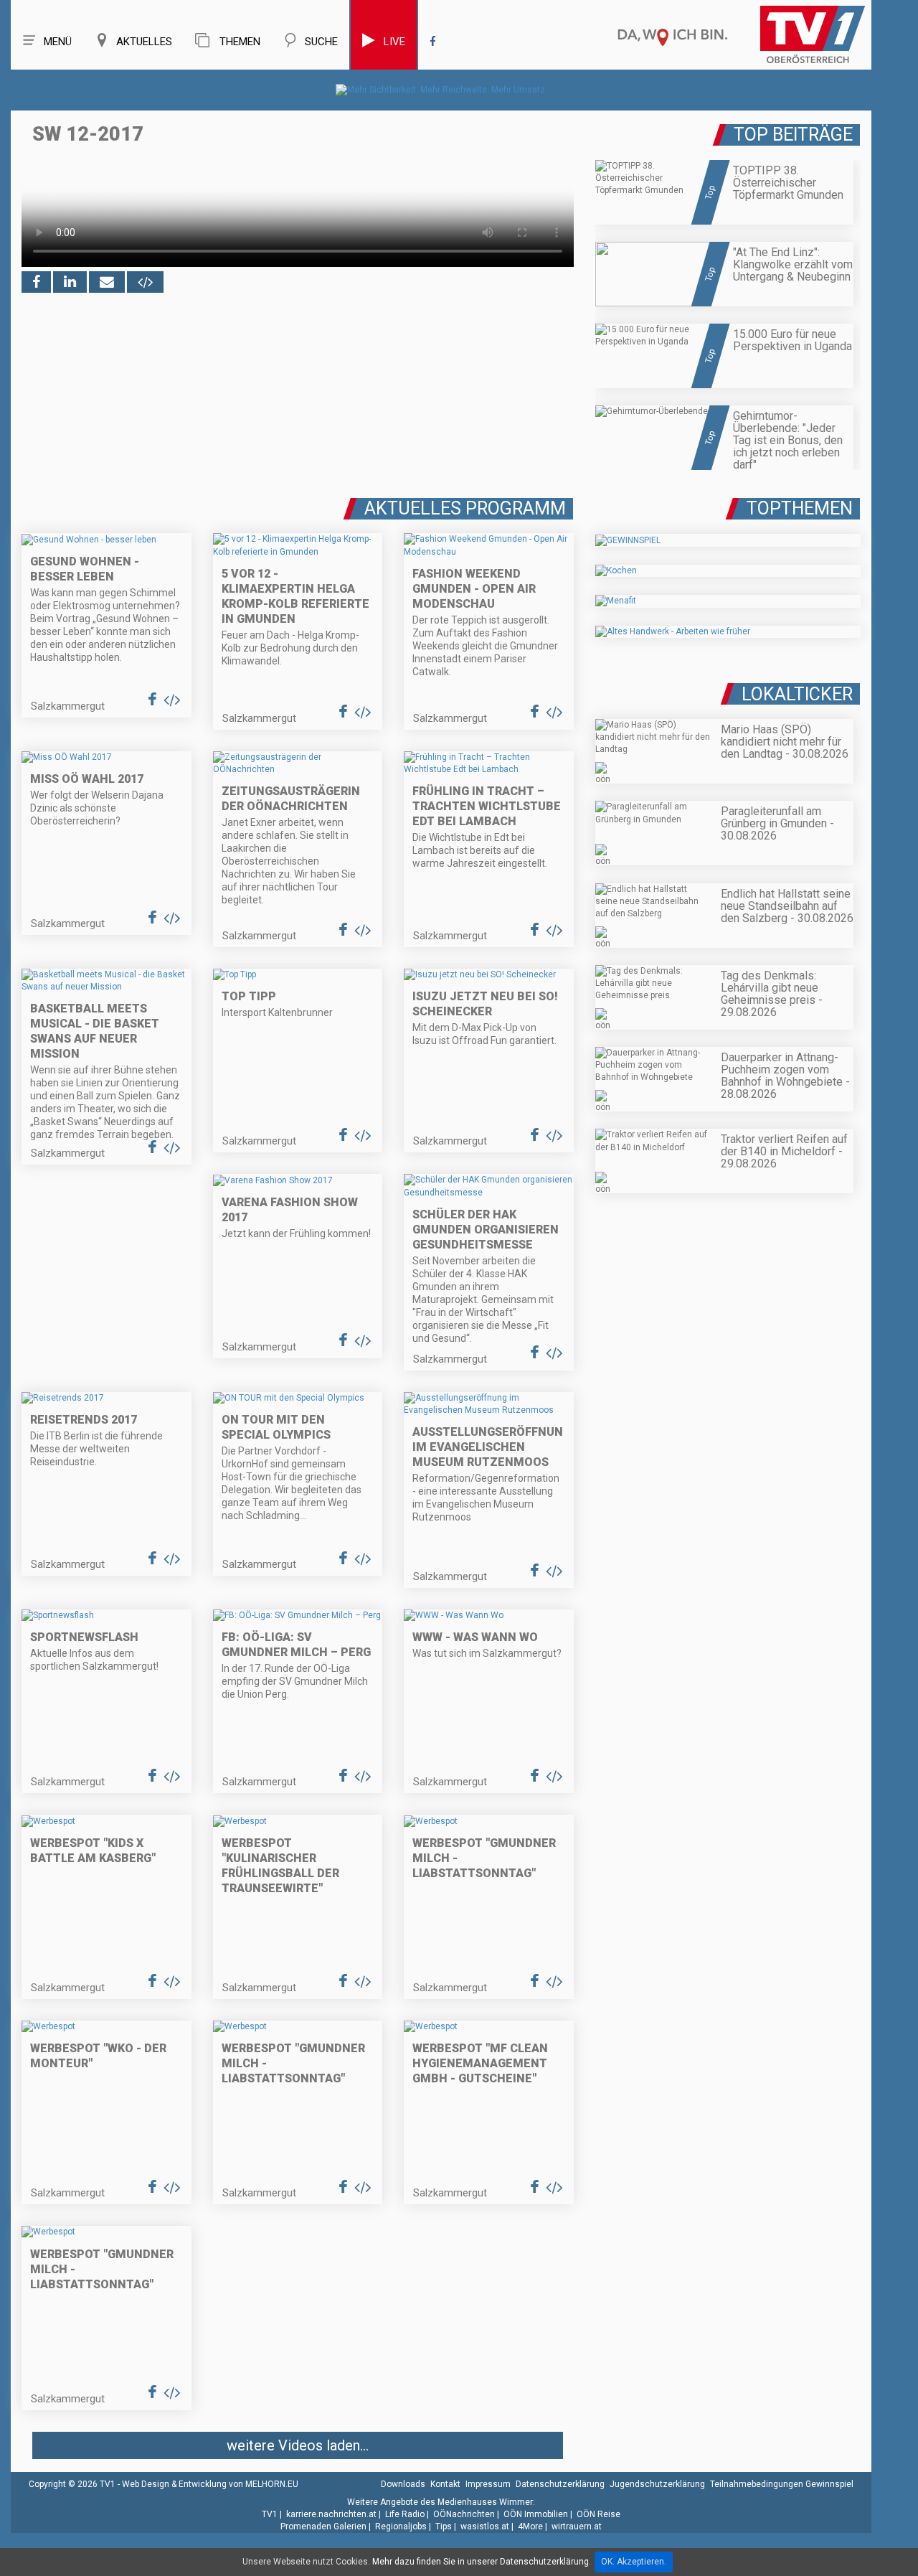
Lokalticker (797, 694)
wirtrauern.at (577, 2526)
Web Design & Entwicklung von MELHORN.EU (210, 2484)
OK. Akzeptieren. (634, 2562)
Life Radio (405, 2514)
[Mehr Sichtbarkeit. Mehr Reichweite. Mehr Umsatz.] (441, 90)
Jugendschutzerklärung (657, 2484)
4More (530, 2526)
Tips (444, 2526)
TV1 (270, 2514)
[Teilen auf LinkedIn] (70, 282)
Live (394, 42)
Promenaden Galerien (323, 2526)
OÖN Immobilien (536, 2514)
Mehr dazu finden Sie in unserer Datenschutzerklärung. (482, 2562)
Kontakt (445, 2484)
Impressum (488, 2484)
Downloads (403, 2484)
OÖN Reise (598, 2514)
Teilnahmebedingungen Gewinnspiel (782, 2484)
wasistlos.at (485, 2526)
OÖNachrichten (464, 2514)
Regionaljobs (401, 2526)
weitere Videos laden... (298, 2445)
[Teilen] (107, 282)
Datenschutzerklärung (560, 2484)
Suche (321, 42)
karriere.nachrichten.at (331, 2514)
